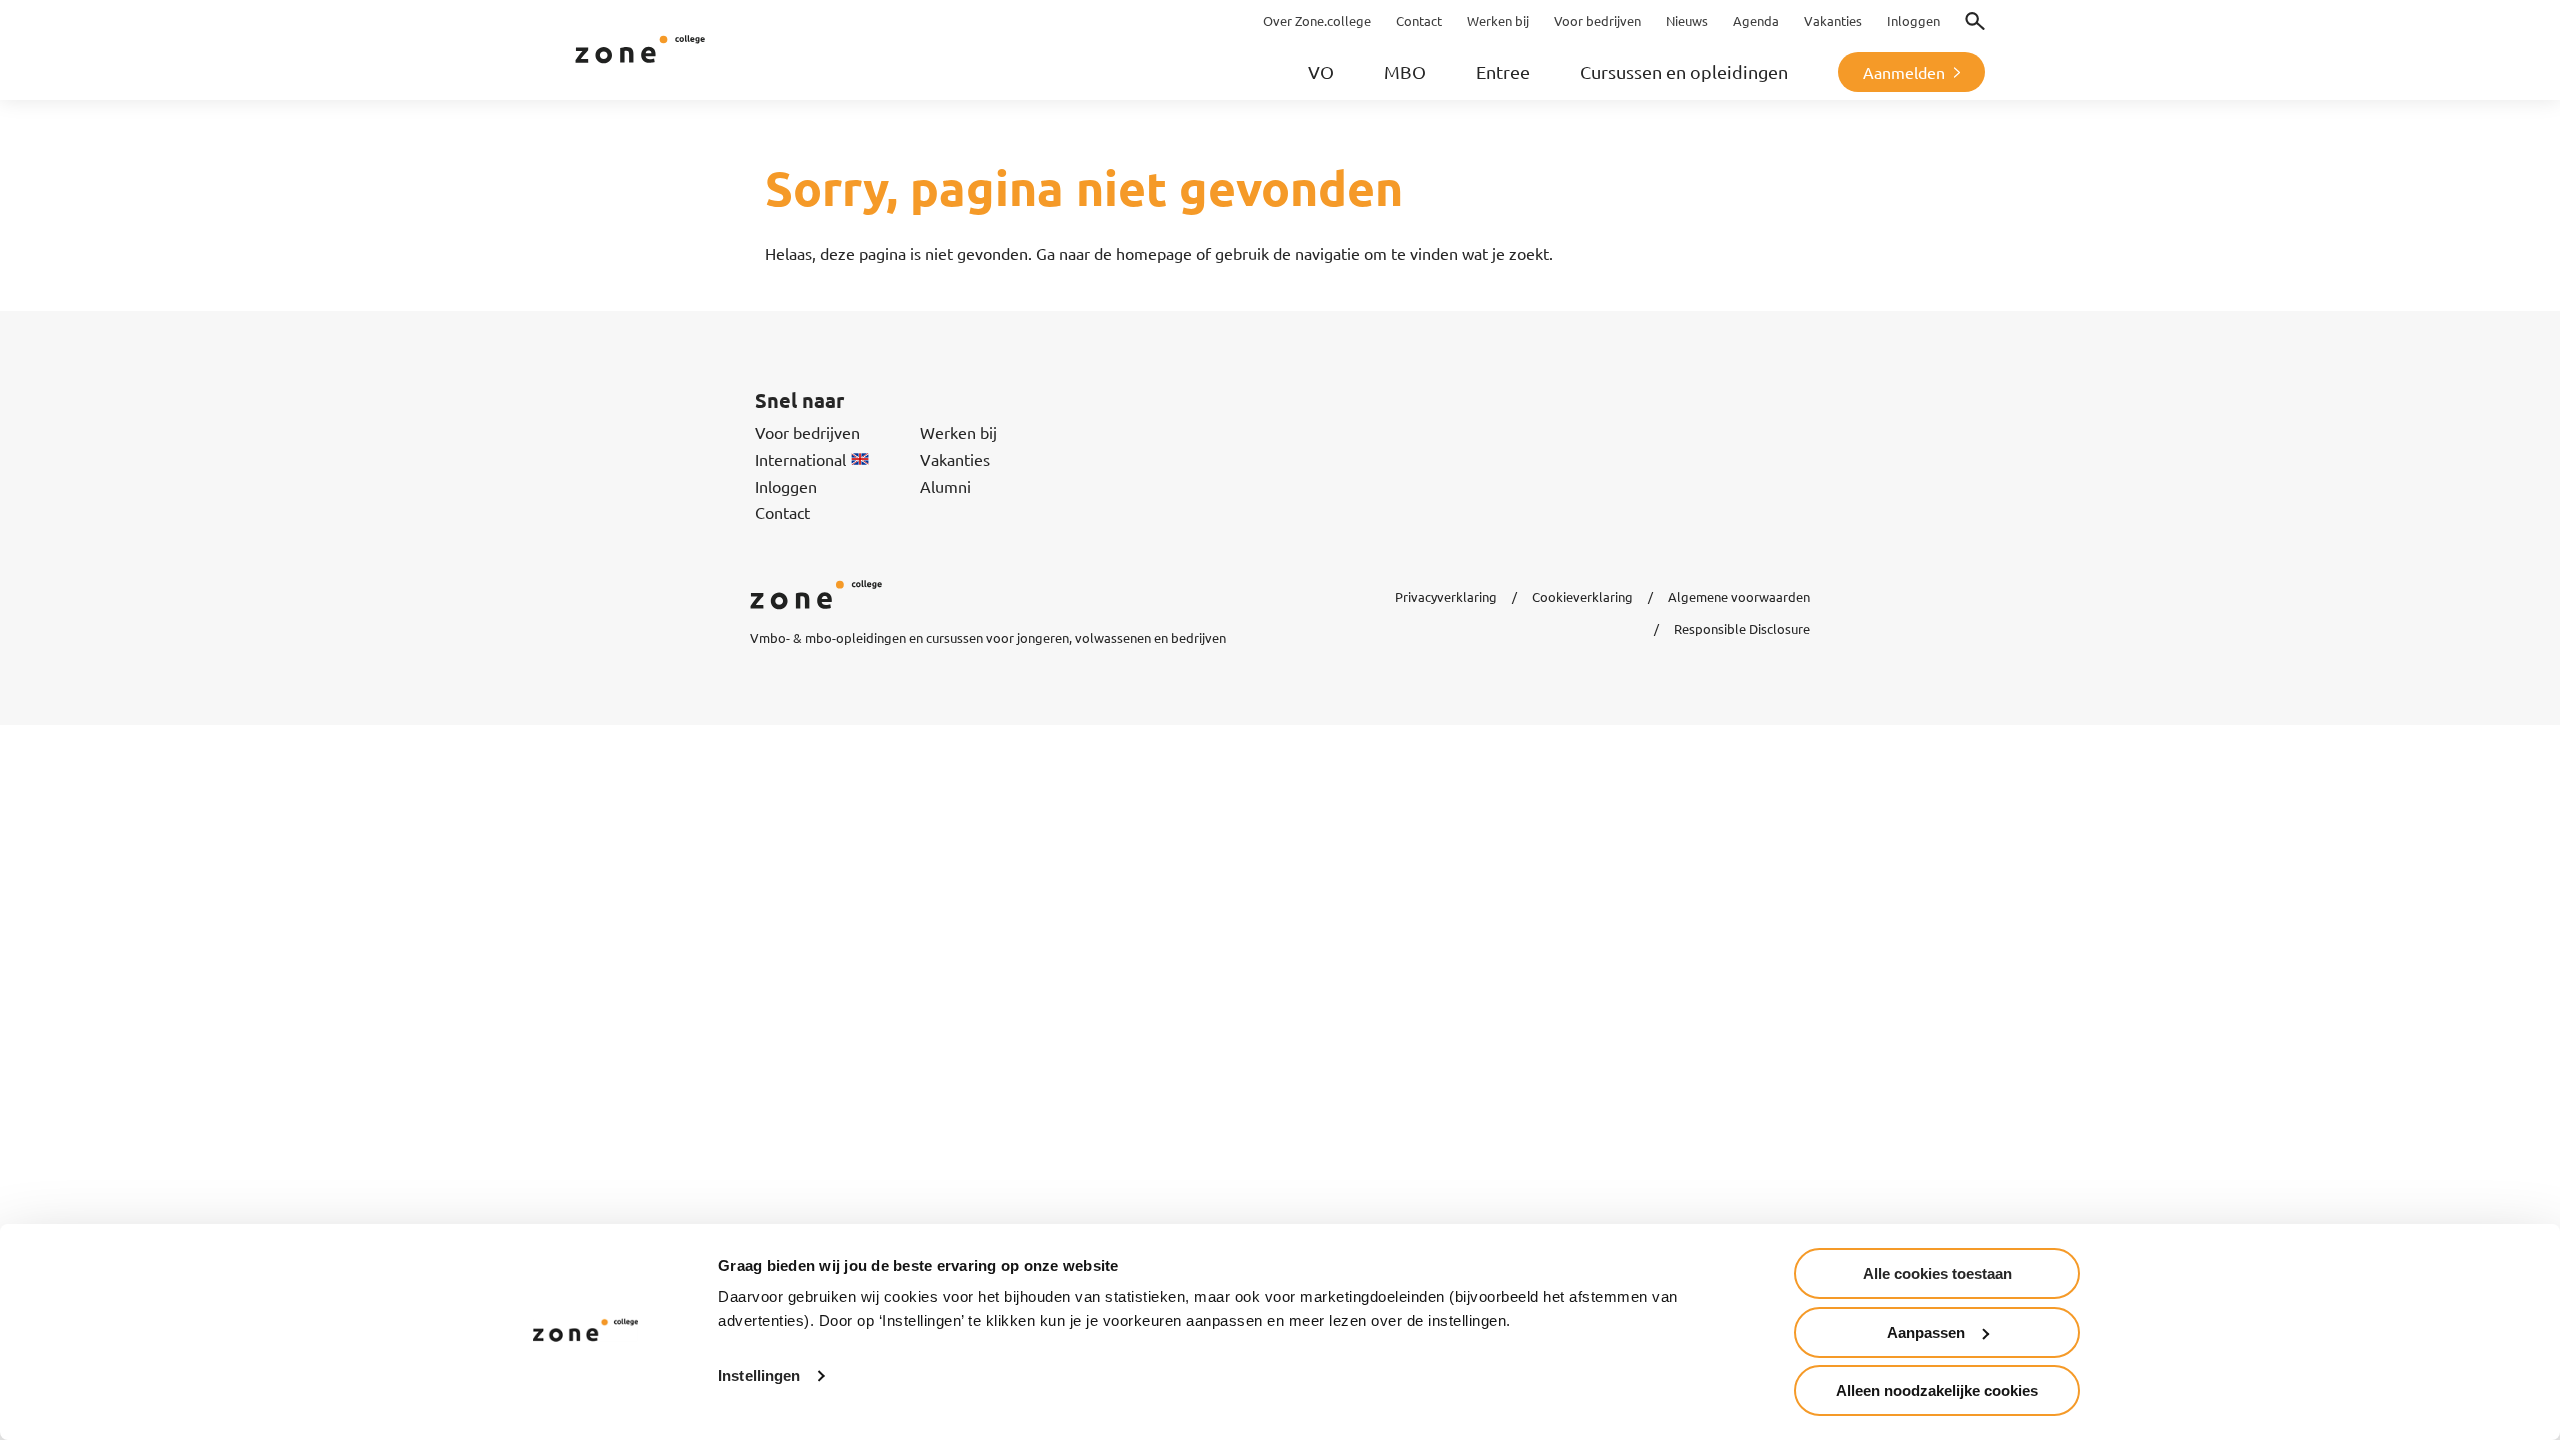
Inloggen (786, 486)
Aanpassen (1926, 1332)
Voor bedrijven (807, 432)
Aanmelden (1904, 72)
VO (1321, 71)
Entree (1503, 71)
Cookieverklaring (1582, 596)
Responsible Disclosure (1742, 628)
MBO (1405, 71)
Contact (782, 512)
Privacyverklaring (1446, 596)
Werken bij (958, 432)
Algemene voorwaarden (1739, 596)
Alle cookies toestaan (1937, 1273)
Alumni (945, 486)
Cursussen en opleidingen (1684, 71)
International (800, 459)
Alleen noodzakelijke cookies (1937, 1390)
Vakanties (955, 459)
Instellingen (759, 1375)
